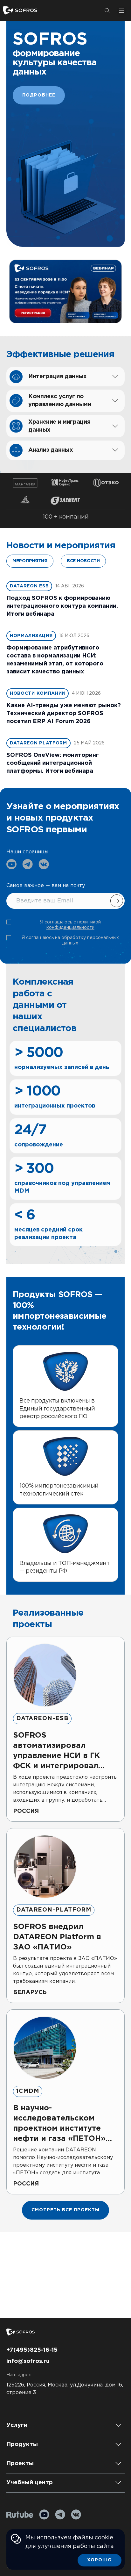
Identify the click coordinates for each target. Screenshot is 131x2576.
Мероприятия (30, 561)
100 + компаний (66, 517)
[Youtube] (44, 2515)
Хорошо (100, 2560)
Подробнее (39, 95)
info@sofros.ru (28, 2361)
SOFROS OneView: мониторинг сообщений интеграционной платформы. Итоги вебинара (53, 763)
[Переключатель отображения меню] (121, 11)
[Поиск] (107, 11)
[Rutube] (20, 2515)
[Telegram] (60, 2515)
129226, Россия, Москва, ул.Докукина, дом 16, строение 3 (65, 2389)
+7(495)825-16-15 (32, 2350)
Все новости (83, 561)
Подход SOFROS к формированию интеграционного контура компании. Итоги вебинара (62, 606)
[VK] (76, 2515)
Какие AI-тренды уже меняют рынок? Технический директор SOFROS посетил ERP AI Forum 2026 (64, 714)
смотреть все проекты (65, 2210)
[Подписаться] (117, 901)
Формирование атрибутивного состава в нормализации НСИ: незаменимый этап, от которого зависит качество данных (55, 660)
